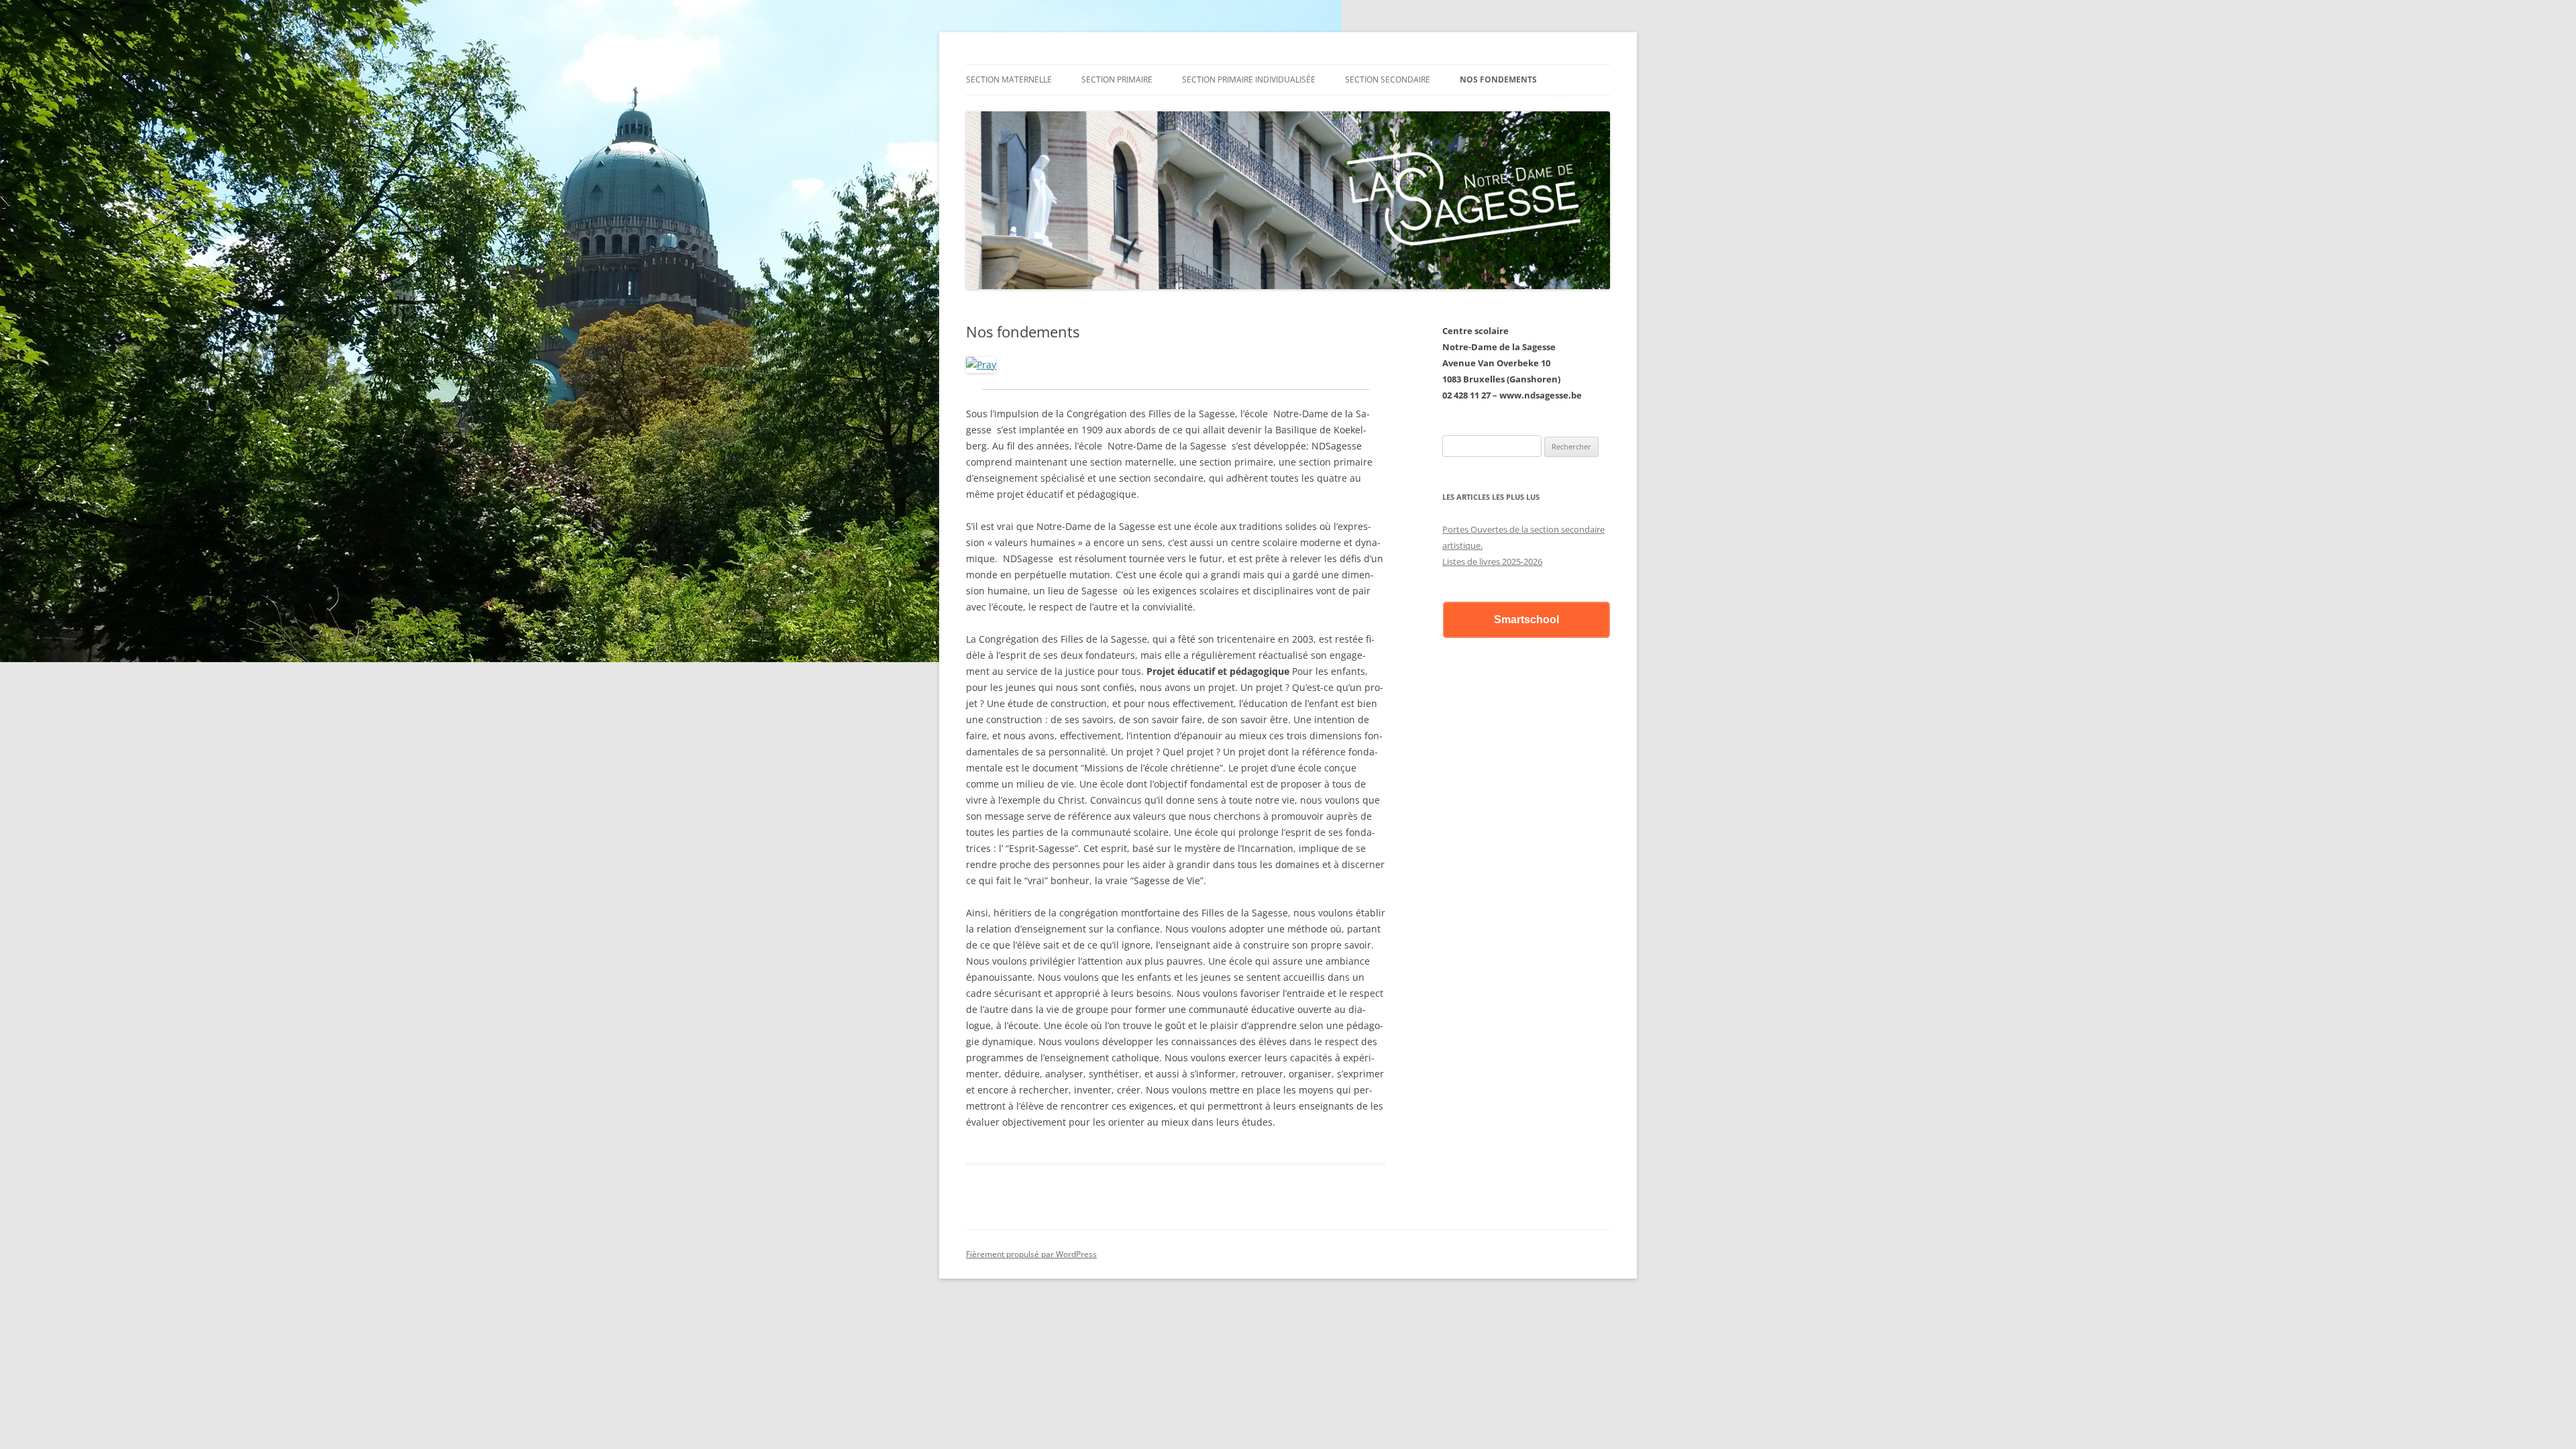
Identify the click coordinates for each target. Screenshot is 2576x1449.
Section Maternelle (1009, 79)
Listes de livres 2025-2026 (1492, 561)
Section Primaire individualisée (1249, 79)
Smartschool (1526, 620)
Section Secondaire (1388, 79)
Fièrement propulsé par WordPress (1031, 1254)
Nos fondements (1498, 79)
